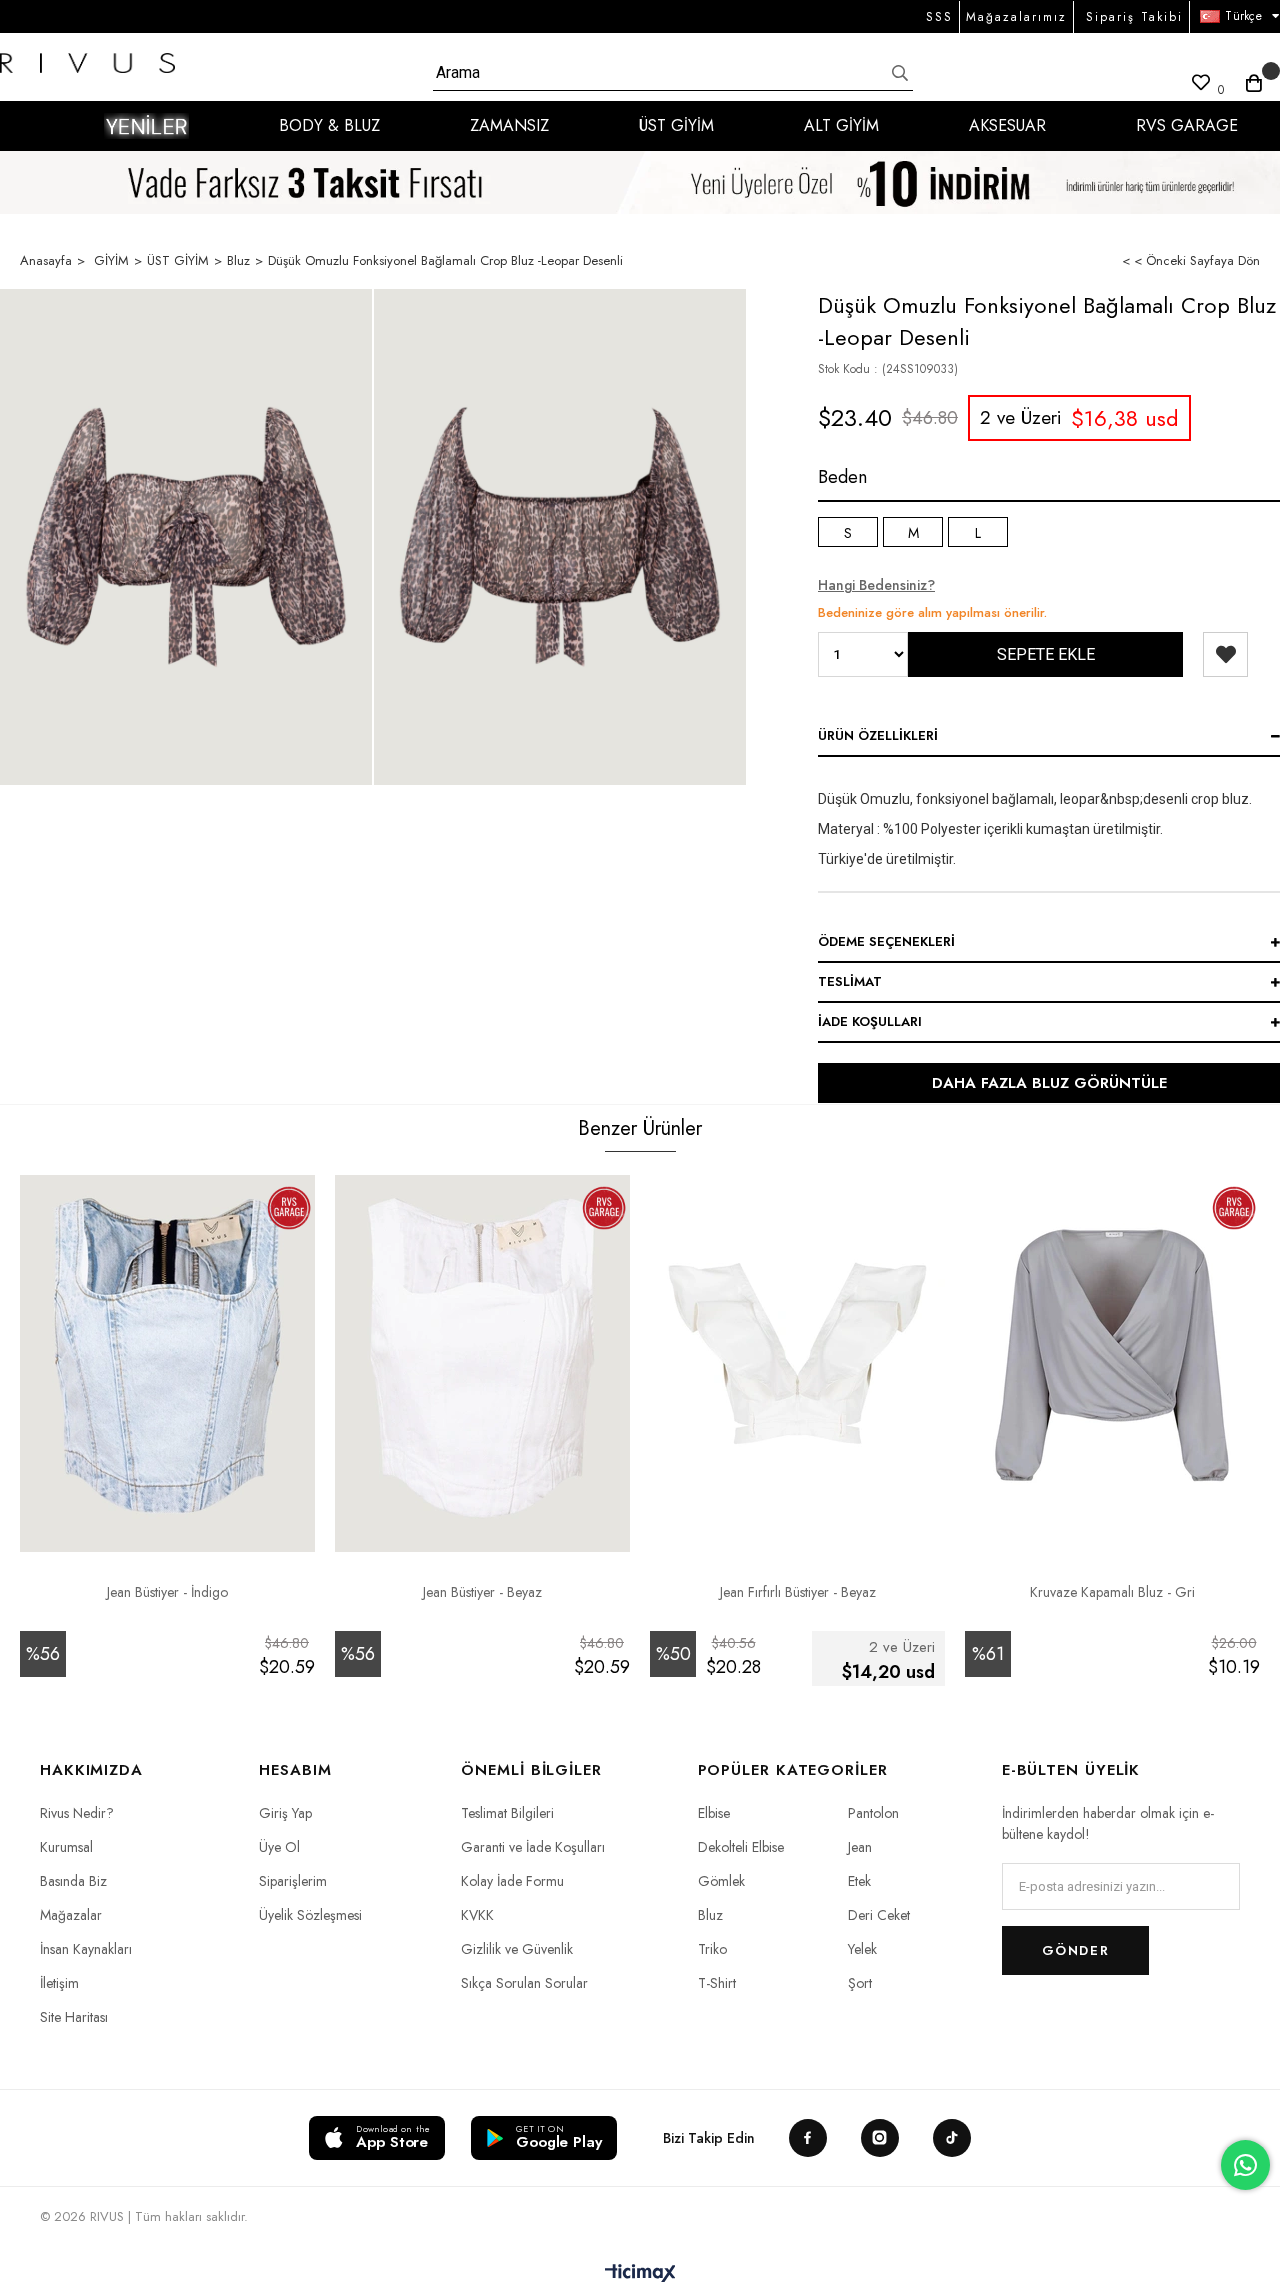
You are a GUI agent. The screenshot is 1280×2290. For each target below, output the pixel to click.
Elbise (714, 1813)
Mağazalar (71, 1915)
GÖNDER (1075, 1950)
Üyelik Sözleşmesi (310, 1915)
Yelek (862, 1949)
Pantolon (873, 1813)
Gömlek (721, 1881)
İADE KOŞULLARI (870, 1021)
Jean (860, 1847)
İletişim (59, 1983)
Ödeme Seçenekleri (886, 941)
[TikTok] (952, 2138)
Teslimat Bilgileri (507, 1813)
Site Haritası (74, 2017)
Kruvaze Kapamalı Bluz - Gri (1112, 1592)
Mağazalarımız (1016, 17)
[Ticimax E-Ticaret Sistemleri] (640, 2274)
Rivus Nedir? (77, 1813)
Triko (712, 1949)
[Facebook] (808, 2138)
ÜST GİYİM (676, 125)
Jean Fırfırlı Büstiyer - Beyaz (798, 1592)
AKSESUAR (1007, 125)
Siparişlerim (293, 1881)
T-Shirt (717, 1983)
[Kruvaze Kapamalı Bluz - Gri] (1112, 1355)
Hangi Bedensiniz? (876, 585)
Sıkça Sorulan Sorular (524, 1983)
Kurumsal (66, 1847)
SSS (939, 17)
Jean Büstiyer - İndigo (167, 1592)
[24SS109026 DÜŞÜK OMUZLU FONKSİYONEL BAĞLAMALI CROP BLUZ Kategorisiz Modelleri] (186, 537)
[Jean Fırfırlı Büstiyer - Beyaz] (797, 1355)
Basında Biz (73, 1881)
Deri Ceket (879, 1915)
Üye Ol (279, 1847)
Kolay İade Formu (512, 1881)
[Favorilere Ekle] (1225, 654)
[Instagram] (880, 2138)
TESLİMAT (850, 981)
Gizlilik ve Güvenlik (517, 1949)
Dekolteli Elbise (741, 1847)
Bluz (710, 1915)
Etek (859, 1881)
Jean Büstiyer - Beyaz (482, 1592)
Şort (860, 1983)
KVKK (477, 1915)
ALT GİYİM (841, 125)
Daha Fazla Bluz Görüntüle (1049, 1083)
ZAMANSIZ (509, 125)
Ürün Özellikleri (878, 735)
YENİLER (146, 126)
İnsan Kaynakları (86, 1949)
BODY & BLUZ (329, 125)
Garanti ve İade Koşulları (533, 1847)
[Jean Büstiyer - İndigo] (167, 1355)
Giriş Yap (285, 1813)
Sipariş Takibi (1134, 17)
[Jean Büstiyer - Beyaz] (482, 1355)
